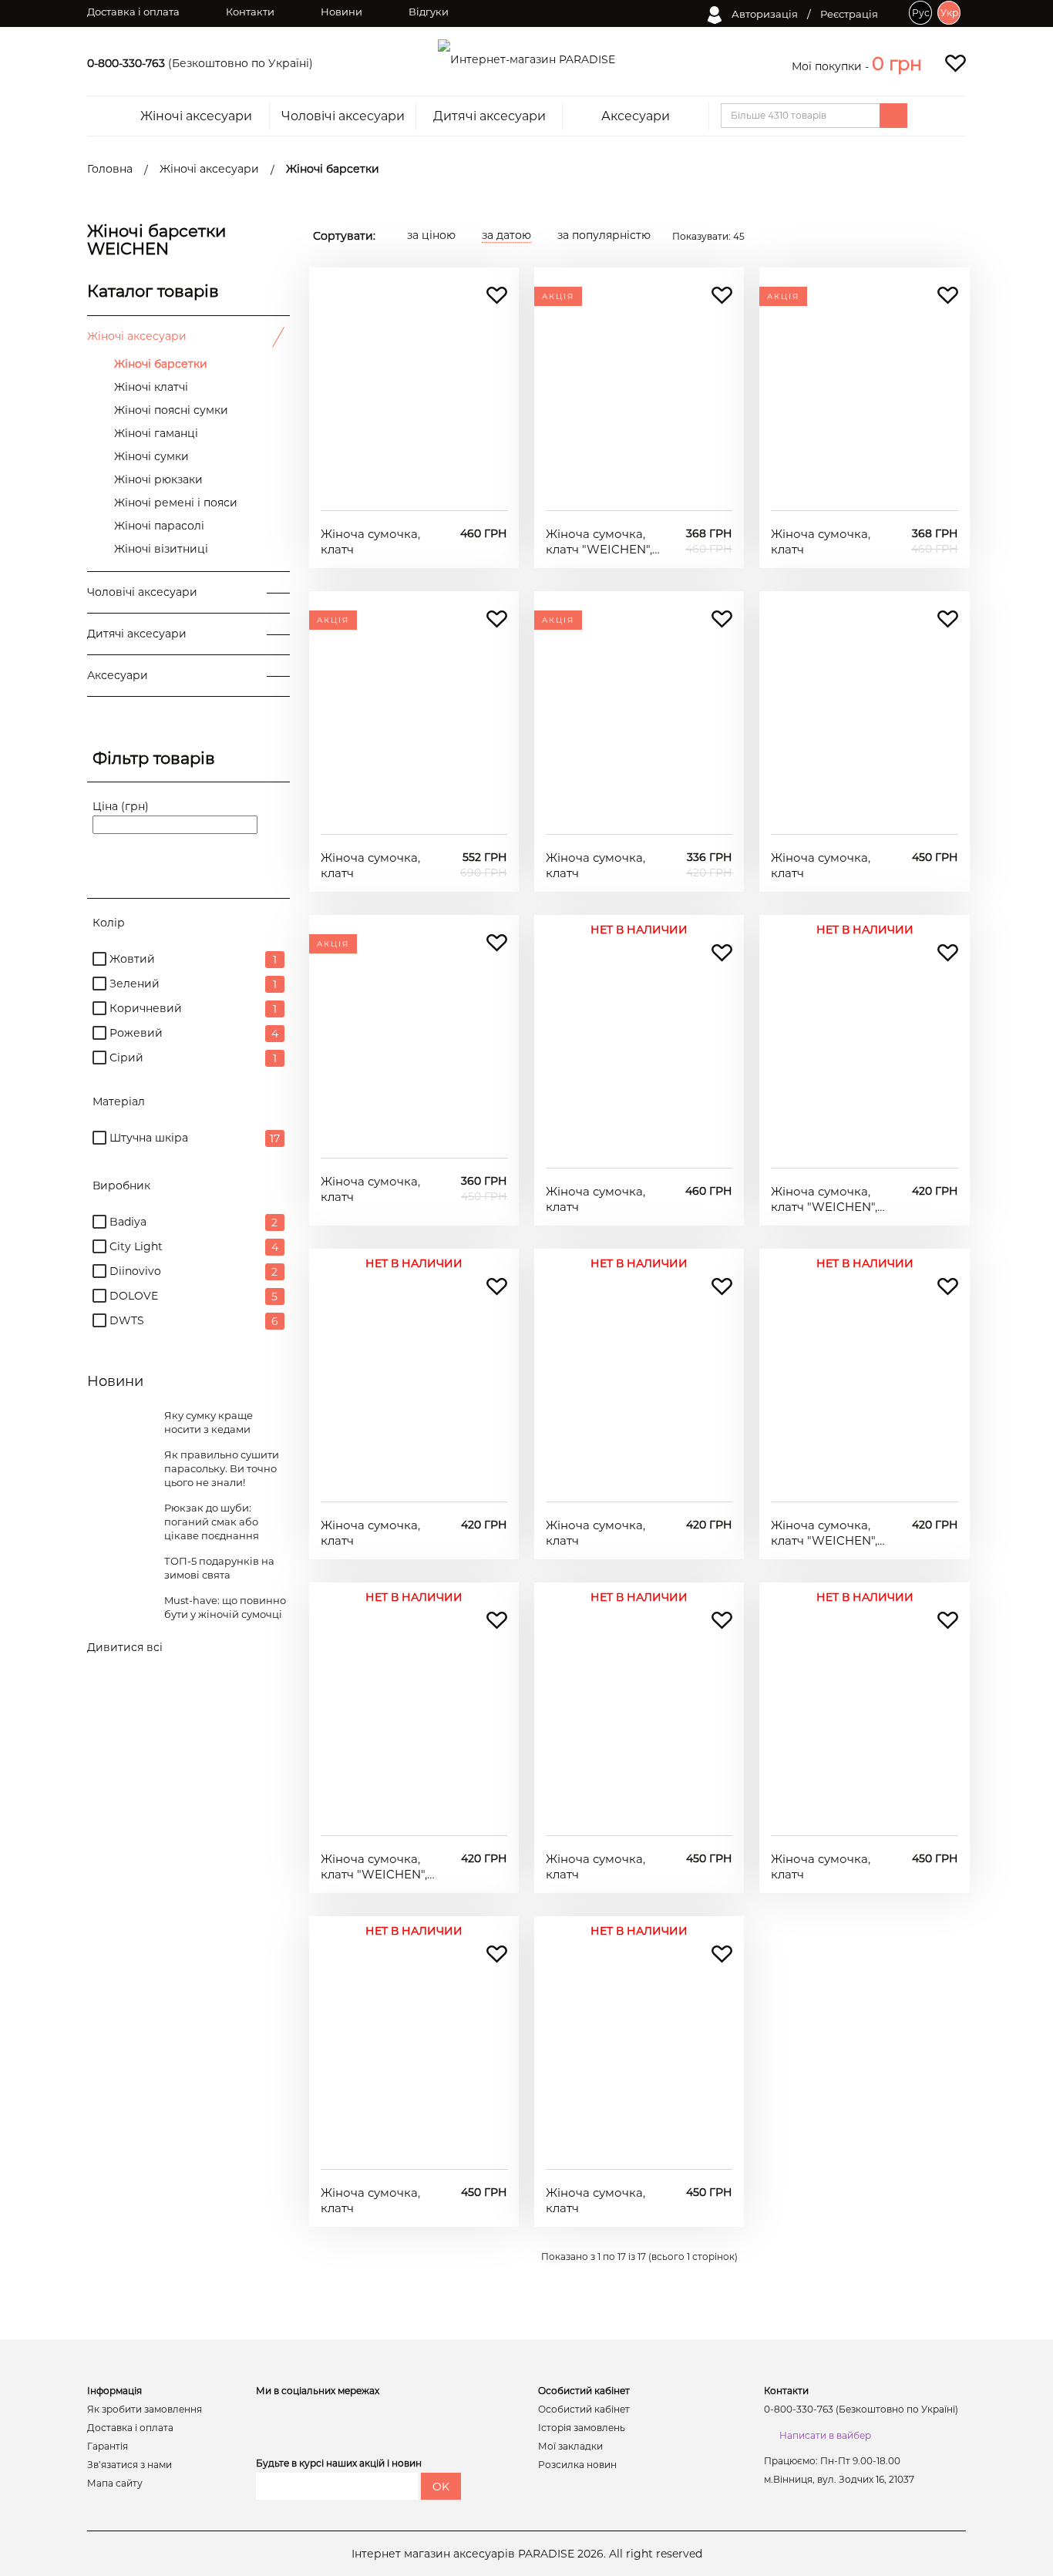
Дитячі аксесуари (489, 116)
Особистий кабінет (584, 2410)
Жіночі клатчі (151, 387)
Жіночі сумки (151, 456)
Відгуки (429, 12)
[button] (897, 64)
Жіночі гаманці (156, 433)
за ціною (431, 235)
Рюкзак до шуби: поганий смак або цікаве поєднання (212, 1522)
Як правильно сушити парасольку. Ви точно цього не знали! (222, 1468)
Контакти (250, 12)
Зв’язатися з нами (130, 2465)
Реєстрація (849, 14)
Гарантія (108, 2447)
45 (708, 236)
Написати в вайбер (825, 2435)
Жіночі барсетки (161, 364)
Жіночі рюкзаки (158, 479)
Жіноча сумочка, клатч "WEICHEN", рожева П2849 (824, 1533)
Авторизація (764, 14)
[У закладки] (497, 296)
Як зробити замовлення (145, 2410)
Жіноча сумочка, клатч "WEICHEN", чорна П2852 (824, 1199)
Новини (341, 12)
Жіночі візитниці (161, 549)
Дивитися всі (125, 1647)
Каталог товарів (153, 291)
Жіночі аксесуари (196, 116)
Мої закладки (570, 2447)
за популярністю (604, 235)
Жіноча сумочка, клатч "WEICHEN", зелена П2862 (599, 541)
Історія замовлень (582, 2428)
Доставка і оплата (133, 12)
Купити (414, 487)
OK (441, 2487)
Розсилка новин (577, 2465)
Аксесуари (636, 116)
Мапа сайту (115, 2484)
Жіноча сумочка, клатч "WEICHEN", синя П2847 (374, 1866)
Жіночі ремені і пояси (176, 503)
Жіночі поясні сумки (171, 410)
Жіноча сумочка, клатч (370, 541)
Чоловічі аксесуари (343, 116)
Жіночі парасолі (159, 526)
